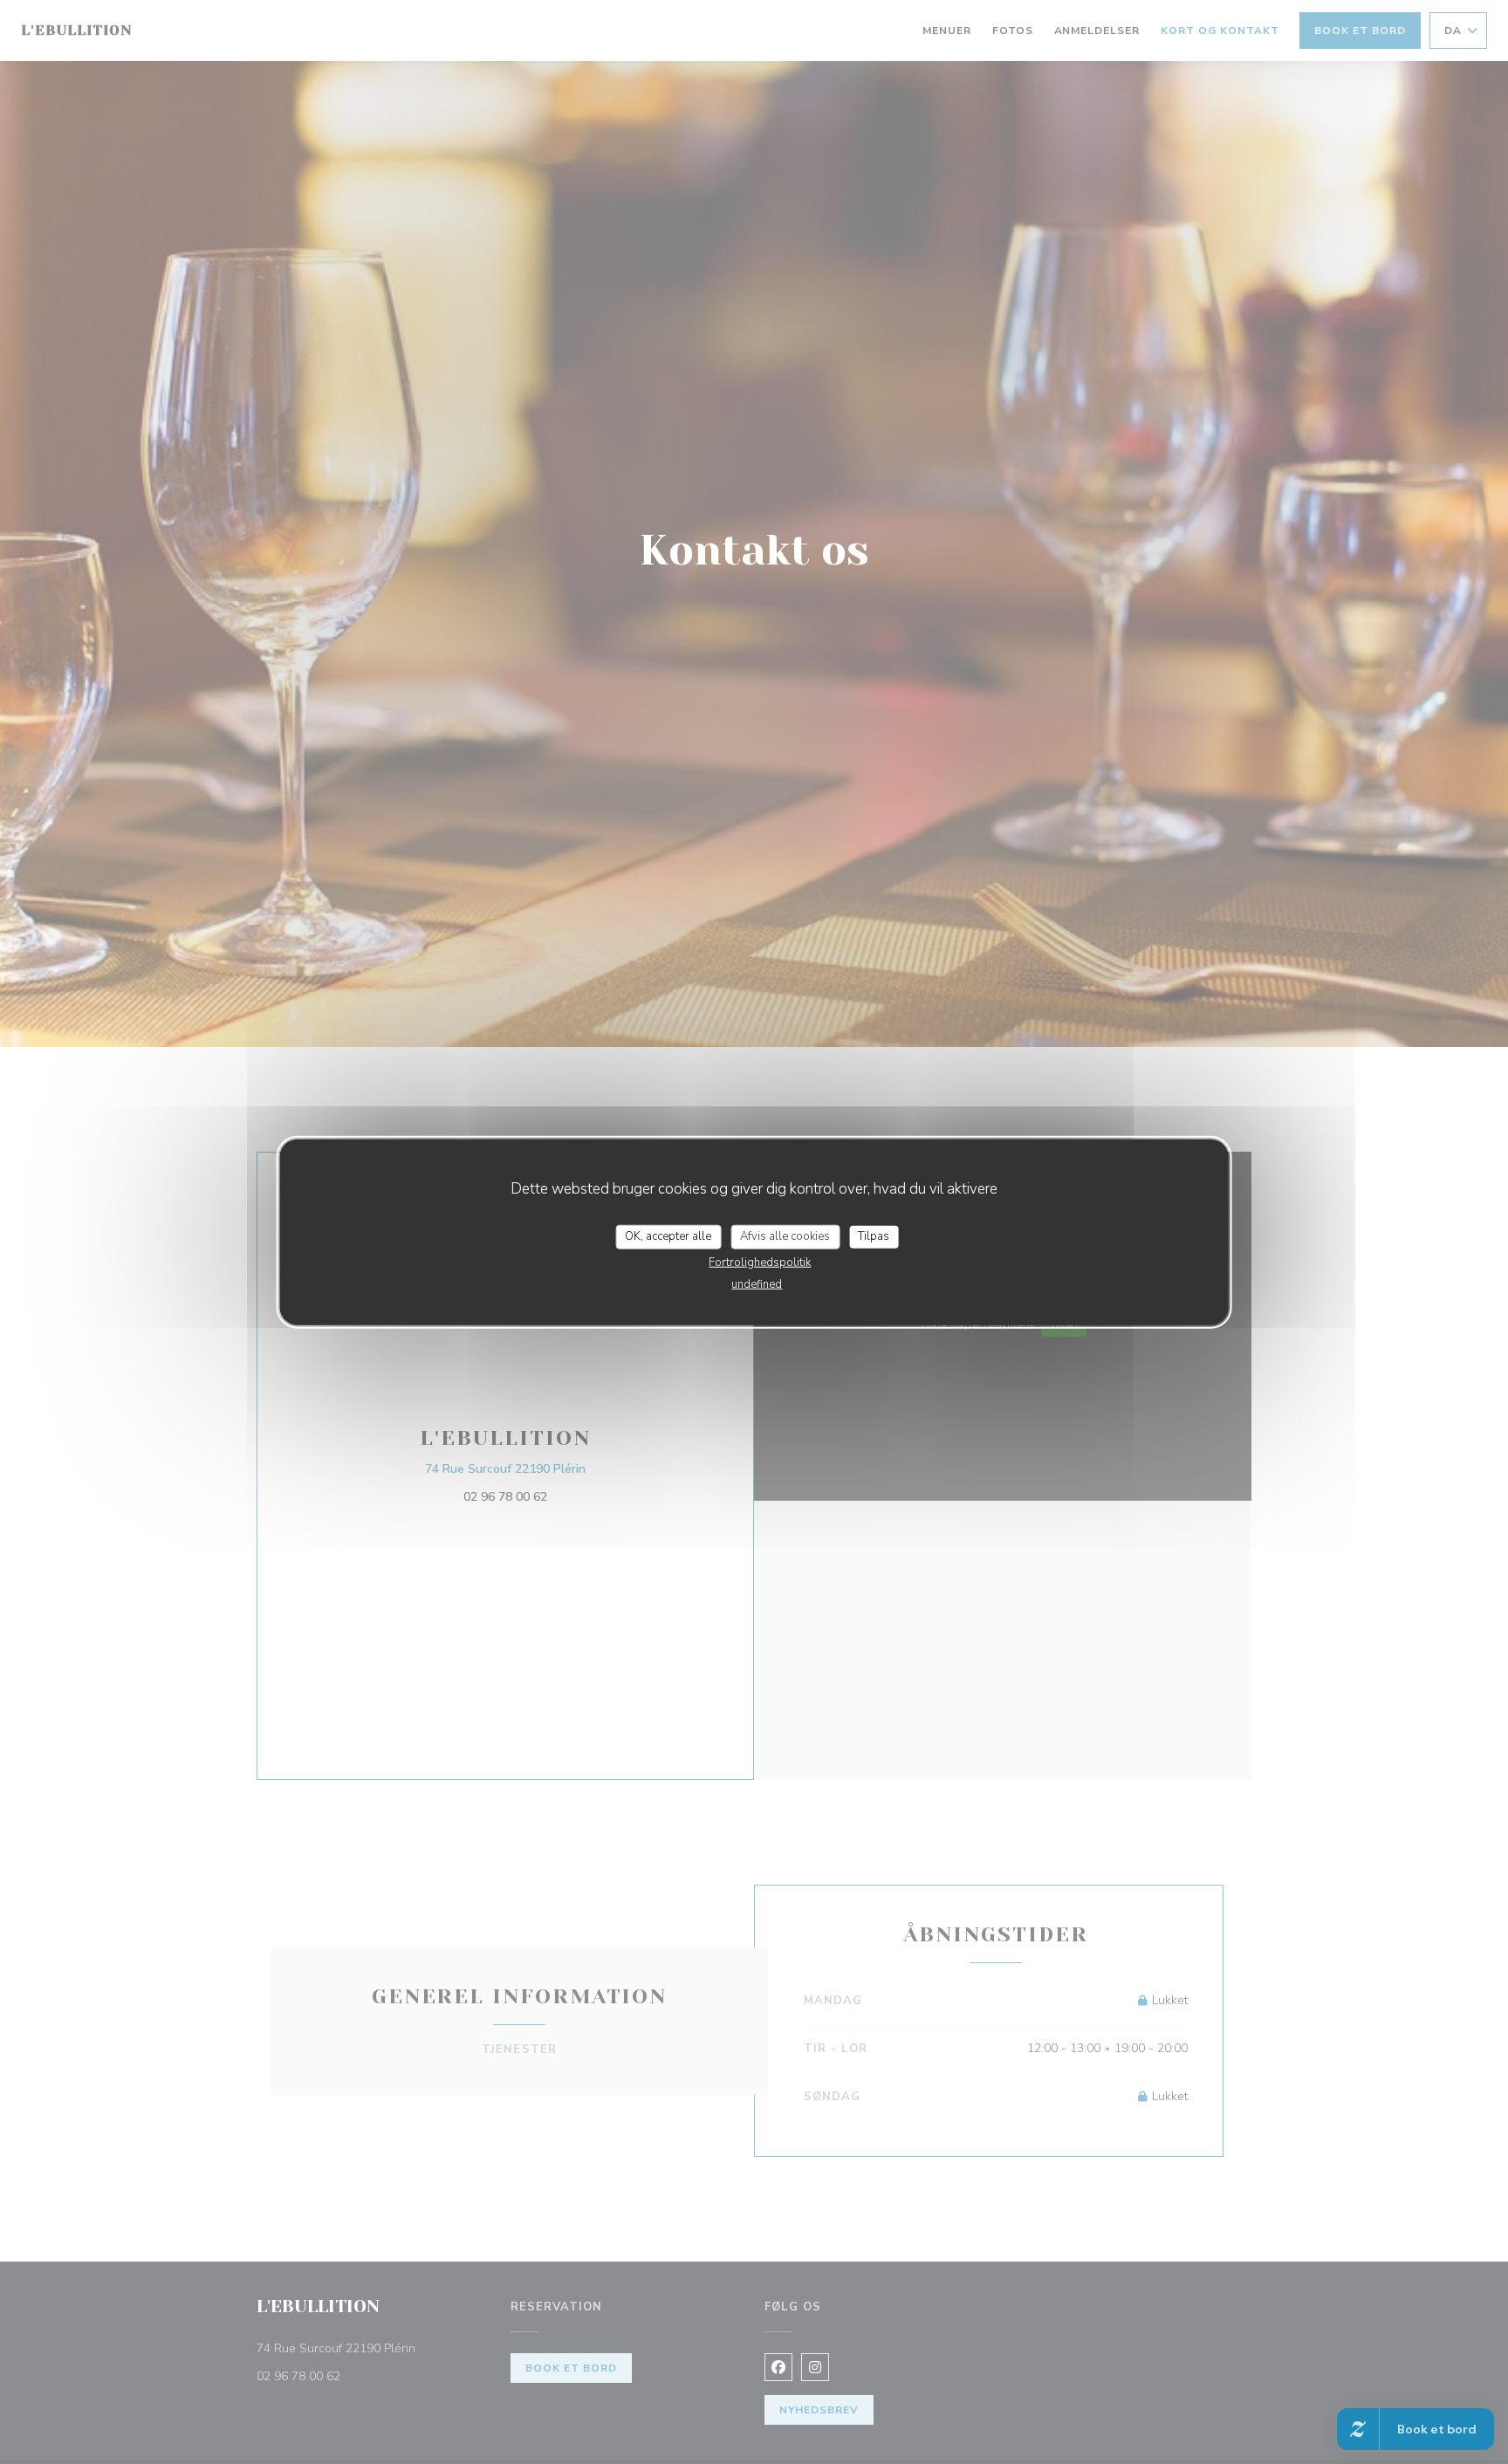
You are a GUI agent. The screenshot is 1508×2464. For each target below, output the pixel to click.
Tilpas (874, 1236)
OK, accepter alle (668, 1236)
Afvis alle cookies (785, 1236)
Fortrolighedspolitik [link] (760, 1262)
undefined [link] (757, 1283)
